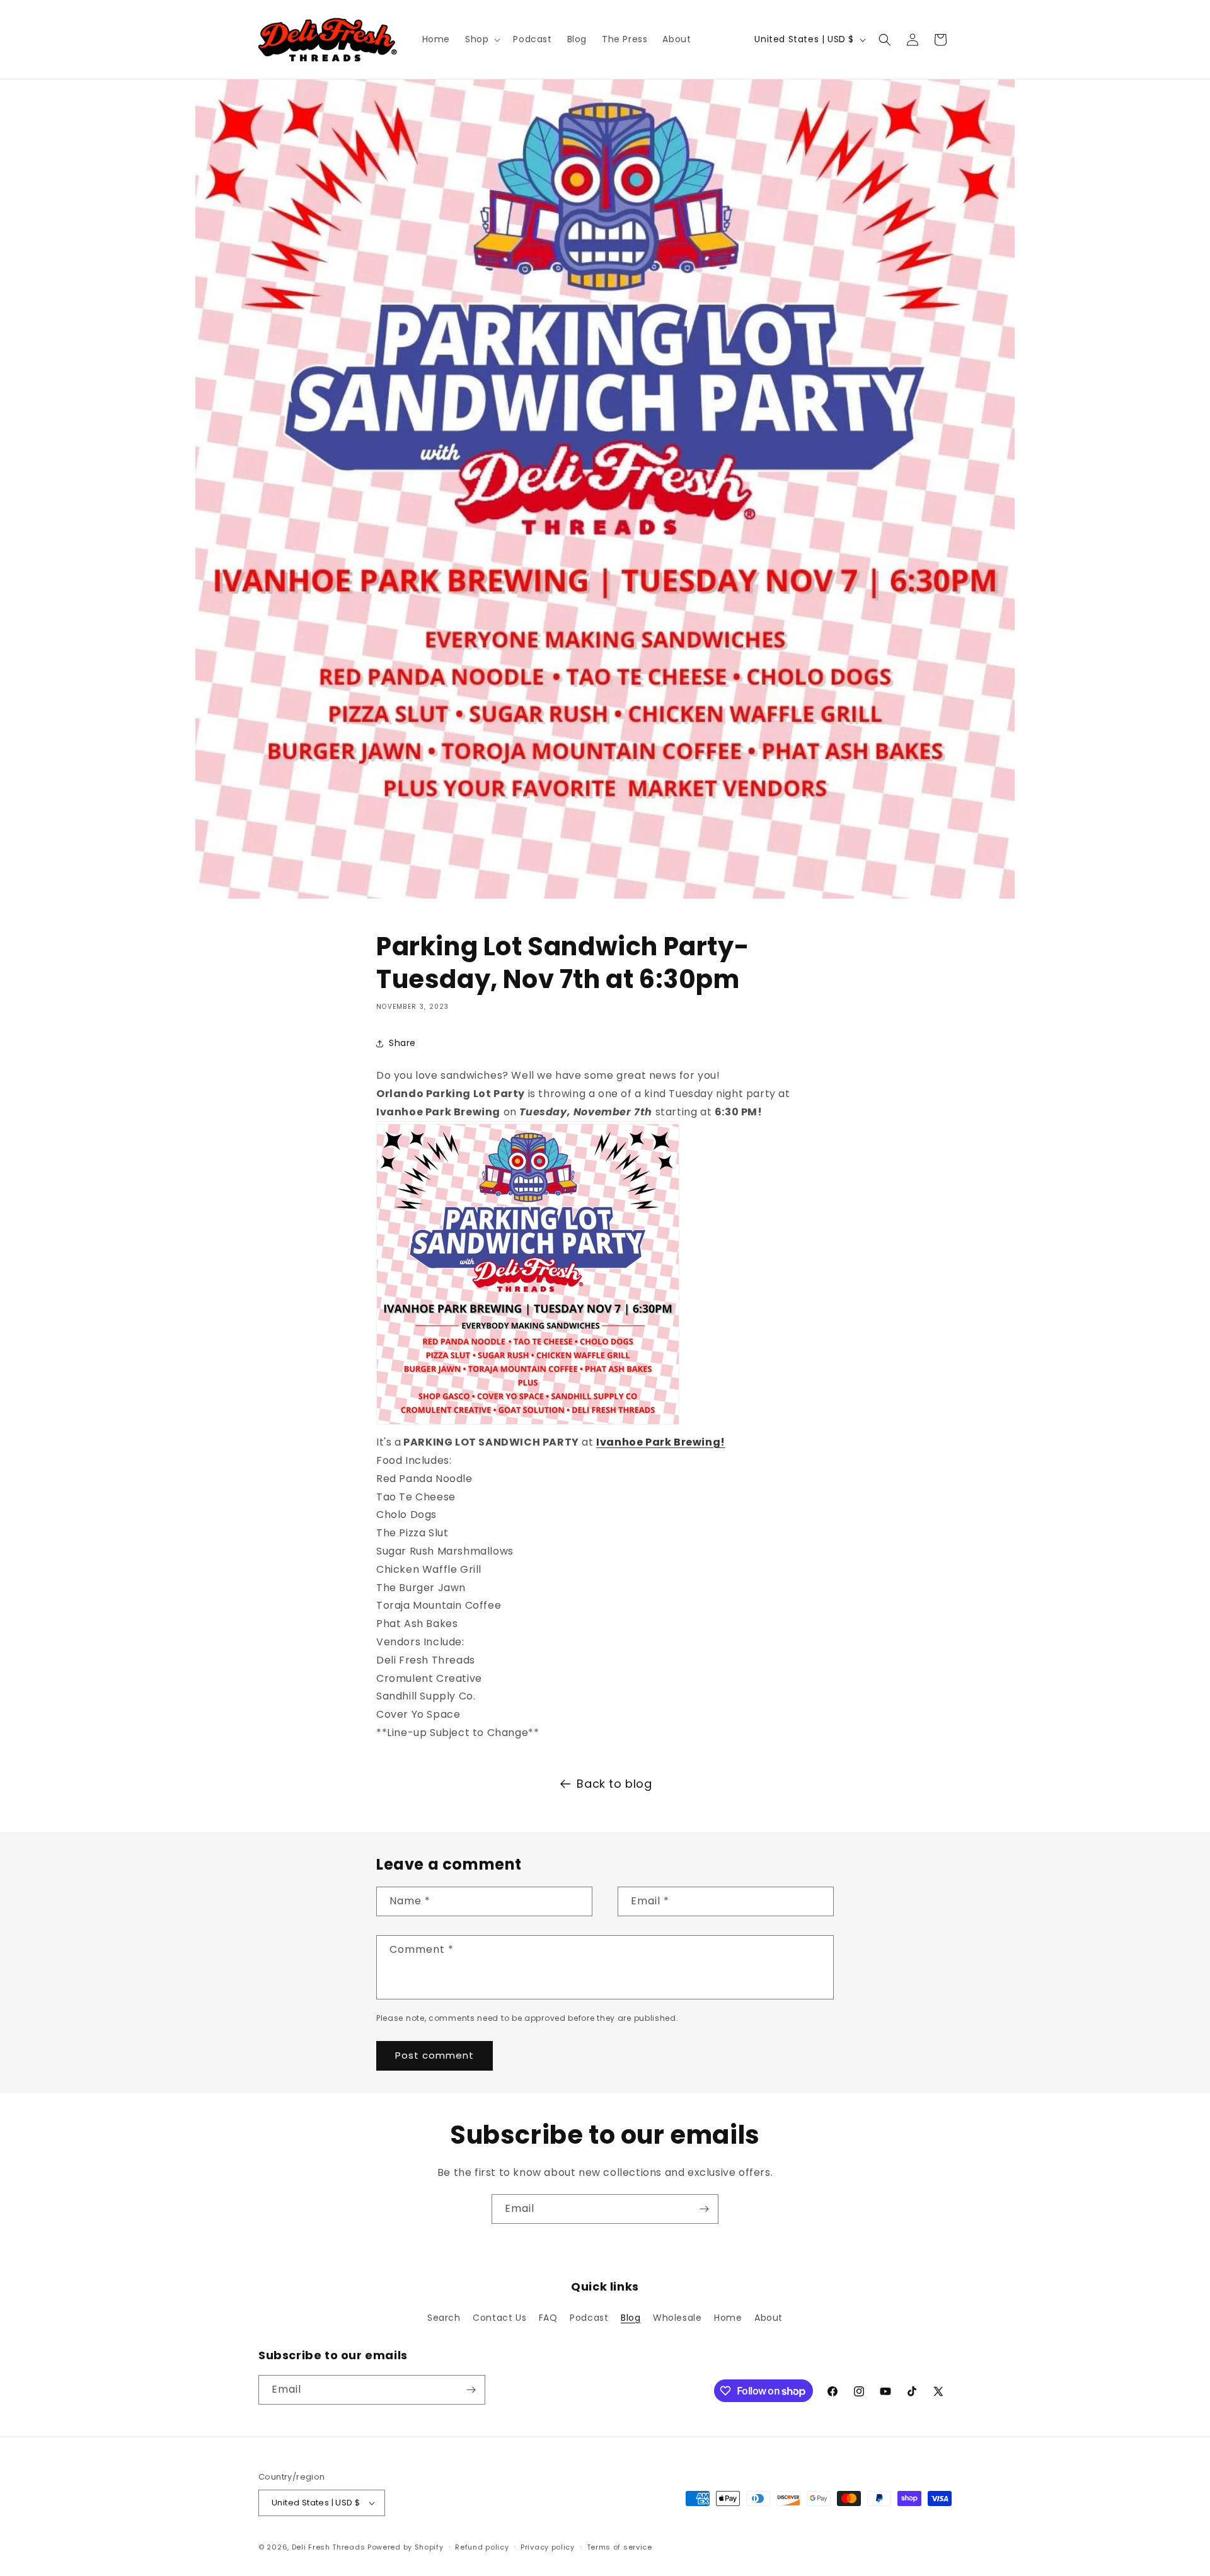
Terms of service (619, 2547)
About (769, 2318)
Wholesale (677, 2318)
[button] (481, 39)
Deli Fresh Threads (329, 2547)
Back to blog (614, 1784)
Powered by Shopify (406, 2547)
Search (444, 2318)
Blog (631, 2318)
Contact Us (499, 2318)
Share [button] (402, 1043)
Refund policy (482, 2547)
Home (728, 2318)
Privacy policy (548, 2547)
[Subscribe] (704, 2209)
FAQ (548, 2318)
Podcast (589, 2318)
